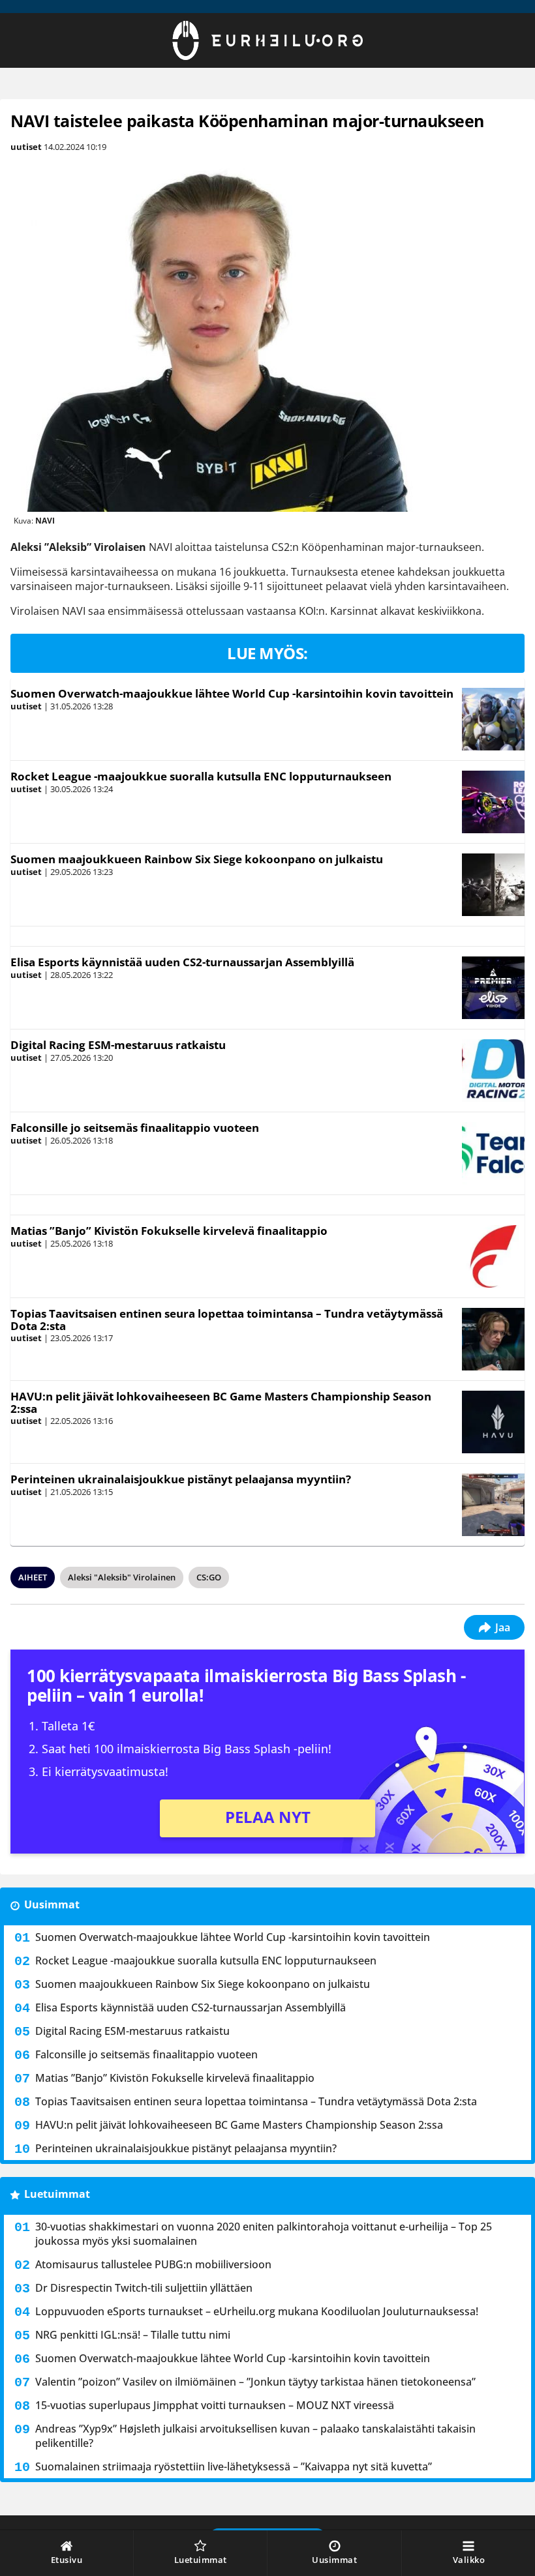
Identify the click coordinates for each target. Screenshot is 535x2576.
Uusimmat (52, 1904)
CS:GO (209, 1577)
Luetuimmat (57, 2194)
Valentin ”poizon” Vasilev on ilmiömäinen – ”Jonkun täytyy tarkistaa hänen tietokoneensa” (255, 2382)
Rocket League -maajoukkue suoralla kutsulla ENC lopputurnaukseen (201, 776)
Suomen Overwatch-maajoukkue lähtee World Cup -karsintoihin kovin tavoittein (232, 693)
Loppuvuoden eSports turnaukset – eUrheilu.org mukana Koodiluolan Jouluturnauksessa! (257, 2311)
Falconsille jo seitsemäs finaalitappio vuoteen (135, 1128)
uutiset (26, 147)
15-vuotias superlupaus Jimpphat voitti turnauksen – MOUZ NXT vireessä (215, 2405)
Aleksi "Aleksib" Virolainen (122, 1577)
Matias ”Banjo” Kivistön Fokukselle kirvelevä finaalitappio (169, 1231)
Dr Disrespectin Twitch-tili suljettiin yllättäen (144, 2288)
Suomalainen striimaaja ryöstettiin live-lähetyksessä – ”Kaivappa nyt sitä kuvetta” (234, 2466)
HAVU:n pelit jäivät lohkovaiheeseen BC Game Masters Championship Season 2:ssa (221, 1402)
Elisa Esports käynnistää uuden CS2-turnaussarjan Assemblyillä (182, 962)
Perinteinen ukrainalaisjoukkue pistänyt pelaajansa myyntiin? (181, 1479)
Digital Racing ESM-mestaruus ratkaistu (118, 1045)
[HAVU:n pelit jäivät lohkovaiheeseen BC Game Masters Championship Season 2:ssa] (493, 1422)
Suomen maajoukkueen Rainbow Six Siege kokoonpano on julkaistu (197, 859)
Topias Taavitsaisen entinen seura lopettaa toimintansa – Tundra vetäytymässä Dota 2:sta (227, 1320)
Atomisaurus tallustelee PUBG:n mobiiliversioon (153, 2264)
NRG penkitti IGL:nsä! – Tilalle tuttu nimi (133, 2335)
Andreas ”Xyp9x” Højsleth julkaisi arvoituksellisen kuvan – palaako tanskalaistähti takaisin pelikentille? (255, 2436)
